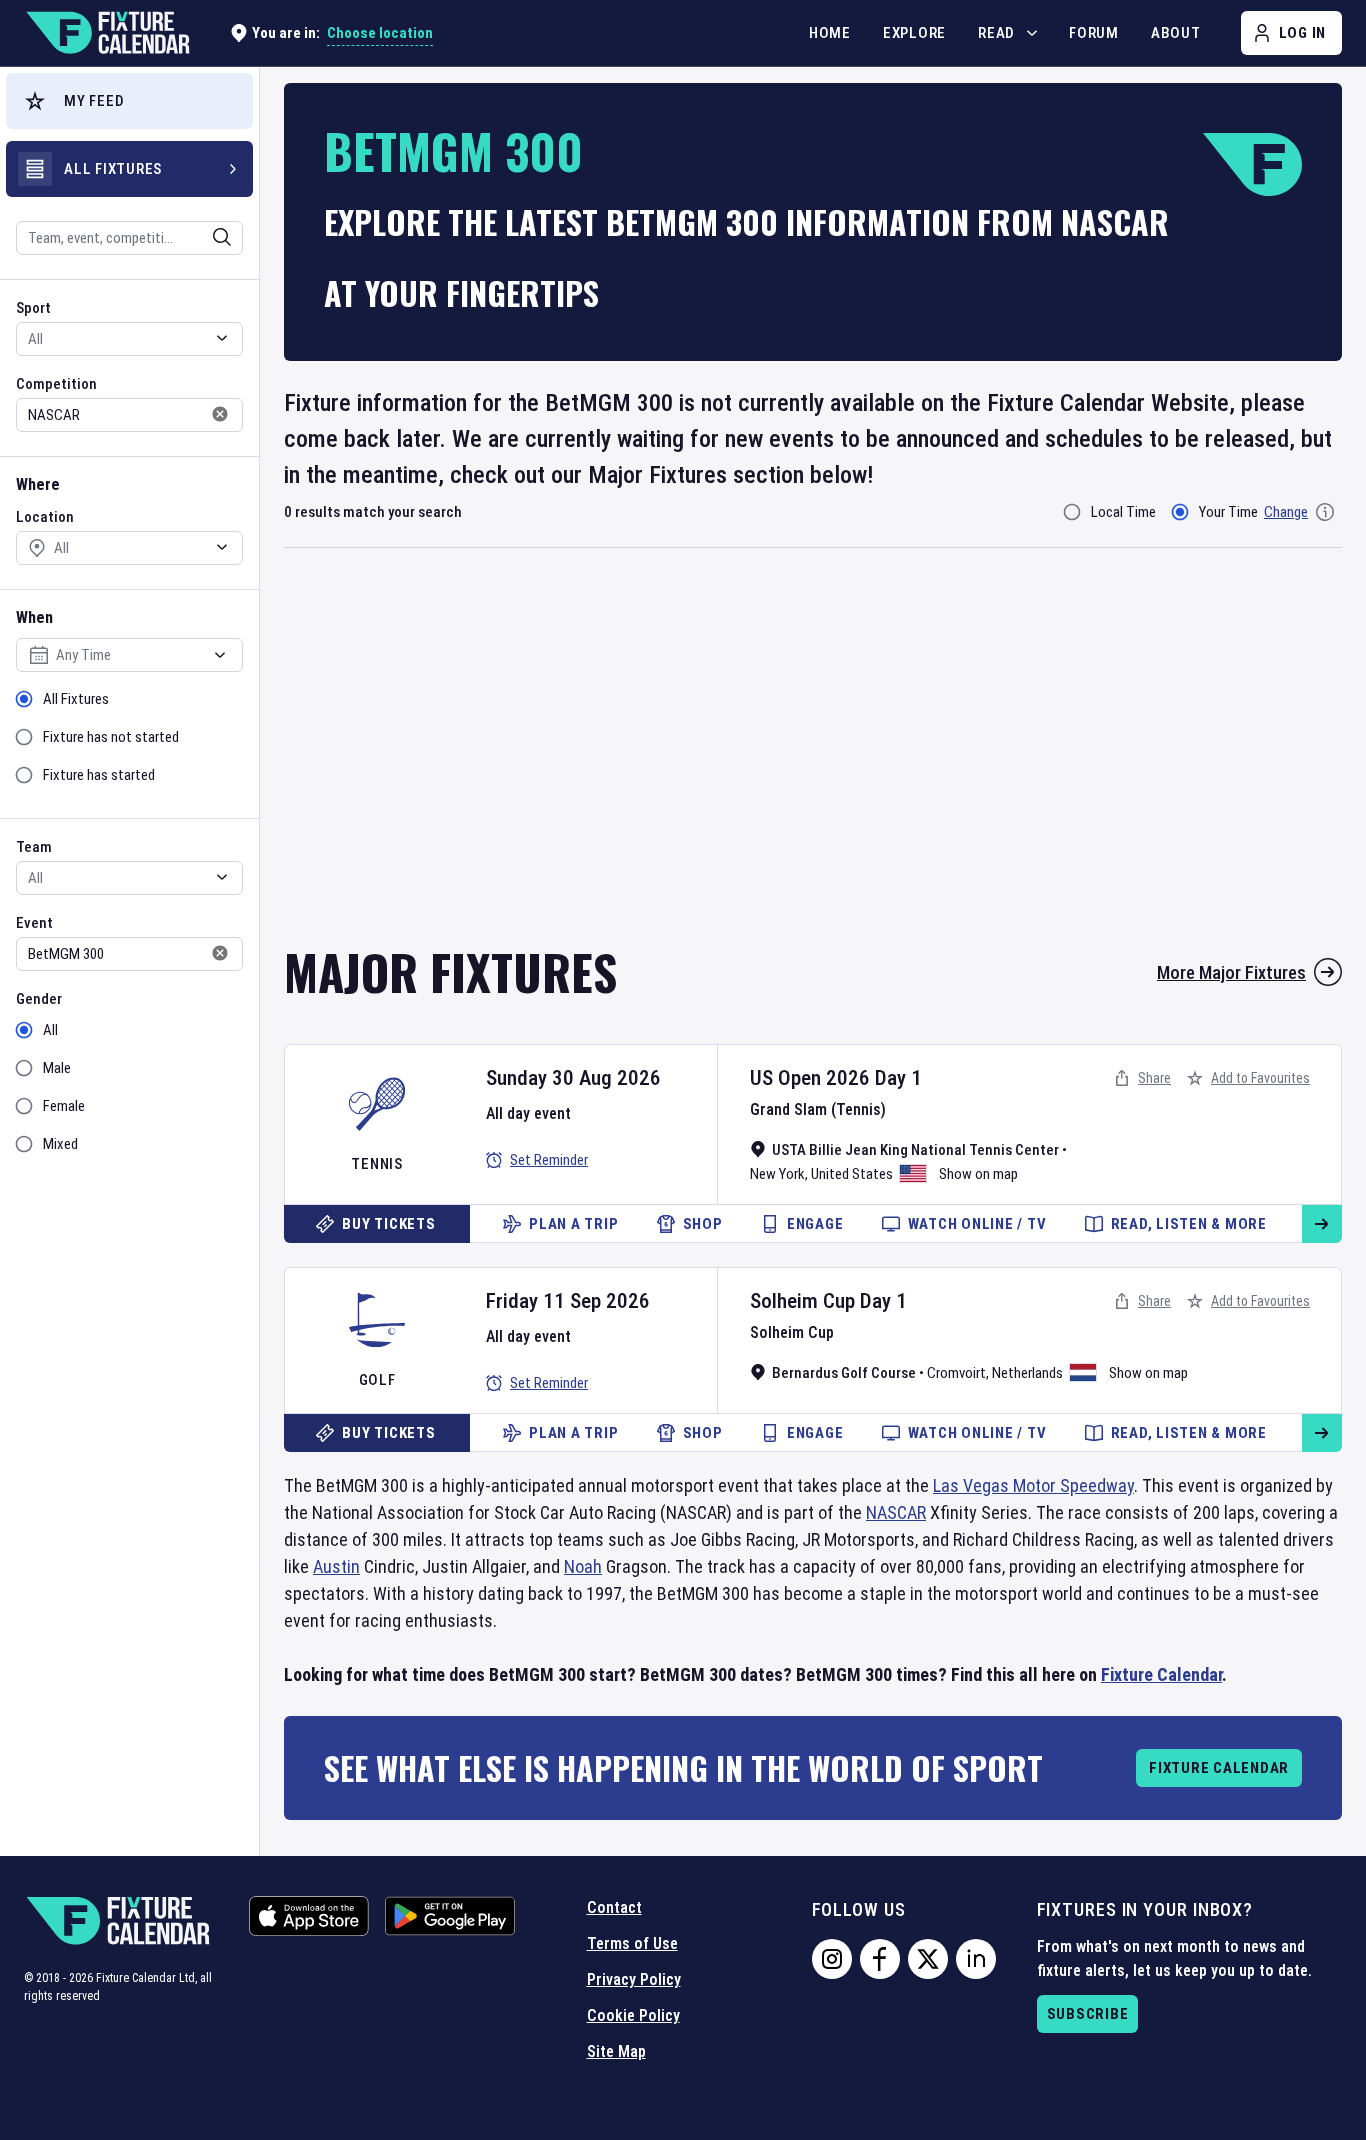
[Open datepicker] (220, 655)
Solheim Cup (802, 1301)
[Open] (222, 237)
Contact (614, 1907)
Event (34, 923)
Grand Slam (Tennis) (818, 1109)
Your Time (1228, 512)
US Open (785, 1078)
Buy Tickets (388, 1224)
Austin (336, 1566)
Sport (33, 308)
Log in (1303, 33)
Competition (56, 384)
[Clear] (209, 237)
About (1176, 33)
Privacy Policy (634, 1979)
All (50, 1030)
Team (34, 847)
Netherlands (1027, 1373)
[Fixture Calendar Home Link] (107, 33)
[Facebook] (880, 1959)
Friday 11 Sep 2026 (568, 1301)
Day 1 (898, 1078)
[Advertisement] (813, 760)
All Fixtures (76, 699)
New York (777, 1174)
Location (45, 517)
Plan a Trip (573, 1224)
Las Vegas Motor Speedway (1033, 1485)
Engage (815, 1224)
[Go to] (1322, 1224)
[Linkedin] (976, 1959)
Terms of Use (632, 1943)
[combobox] (103, 238)
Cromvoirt (956, 1373)
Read (996, 33)
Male (57, 1068)
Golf (377, 1380)
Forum (1094, 33)
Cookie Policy (633, 2015)
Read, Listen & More (1189, 1224)
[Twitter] (928, 1959)
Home (830, 33)
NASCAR (896, 1512)
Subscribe (1088, 2014)
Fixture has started (99, 775)
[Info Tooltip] (1325, 512)
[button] (129, 101)
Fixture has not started (111, 737)
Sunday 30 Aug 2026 (573, 1078)
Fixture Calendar (1161, 1674)
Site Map (616, 2051)
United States (852, 1174)
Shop (703, 1224)
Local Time (1123, 512)
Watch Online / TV (977, 1224)
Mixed (60, 1144)
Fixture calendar (1219, 1768)
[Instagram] (832, 1959)
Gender (39, 999)
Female (64, 1106)
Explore (914, 33)
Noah (583, 1566)
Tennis (377, 1164)
